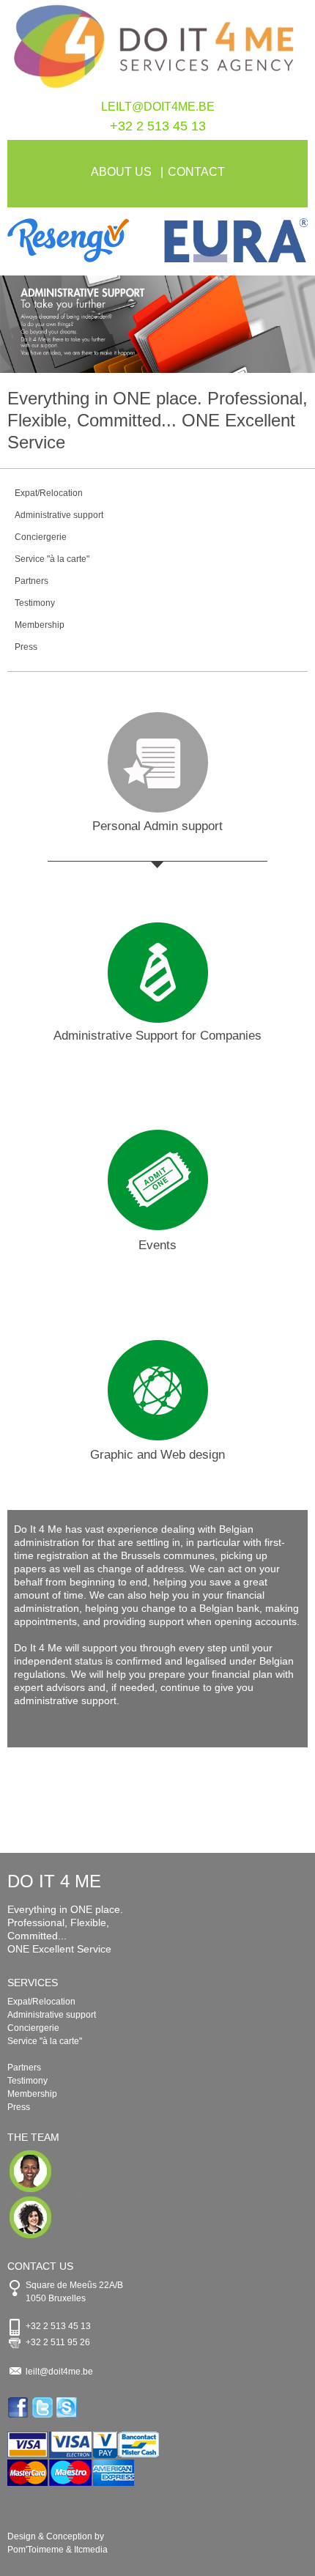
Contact (196, 172)
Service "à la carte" (52, 559)
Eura (233, 240)
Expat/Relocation (49, 493)
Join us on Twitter (44, 2407)
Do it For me (157, 50)
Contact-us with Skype (68, 2407)
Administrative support (59, 515)
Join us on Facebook (19, 2407)
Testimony (35, 603)
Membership (40, 625)
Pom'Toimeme (36, 2550)
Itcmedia (91, 2550)
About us (121, 172)
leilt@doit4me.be (158, 107)
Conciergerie (41, 537)
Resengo (82, 240)
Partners (31, 581)
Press (26, 647)
